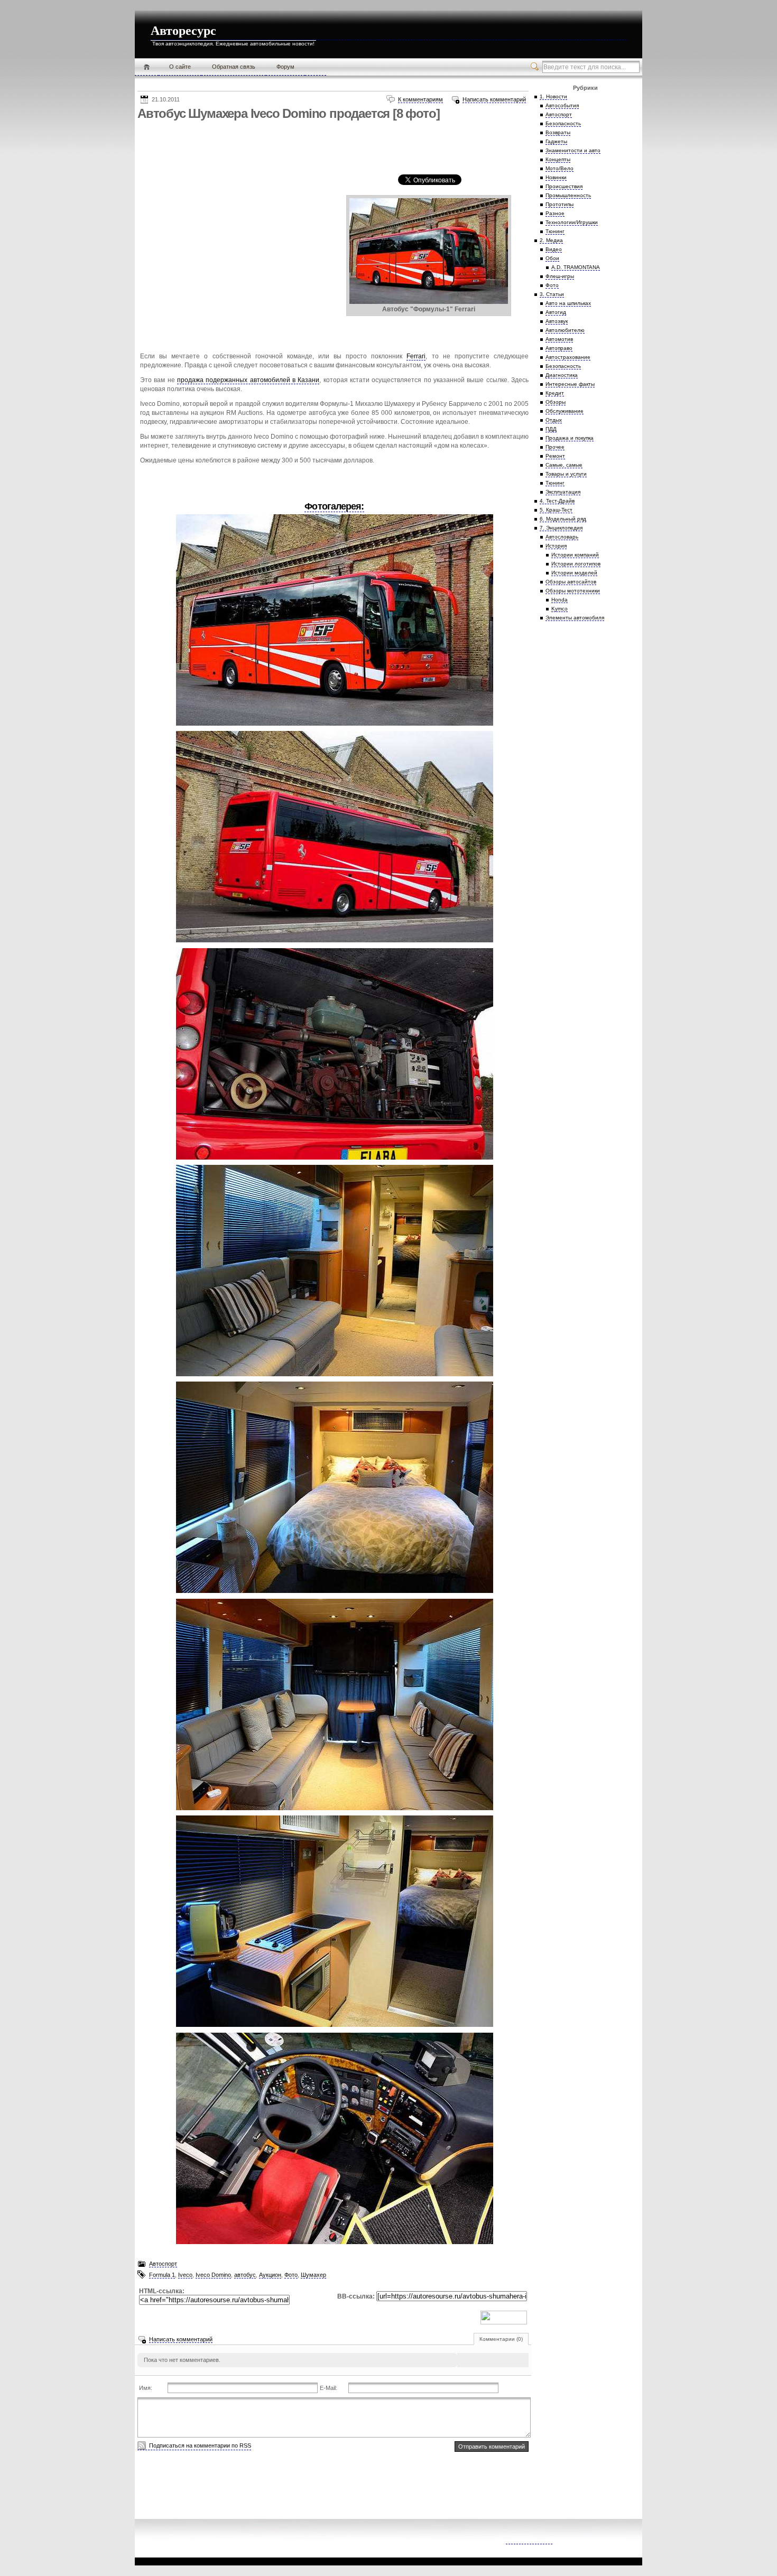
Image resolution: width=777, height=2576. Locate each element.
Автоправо (559, 348)
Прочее (555, 447)
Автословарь (562, 537)
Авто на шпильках (568, 303)
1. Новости (553, 96)
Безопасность (563, 123)
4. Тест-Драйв (557, 501)
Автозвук (557, 321)
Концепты (558, 159)
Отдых (554, 420)
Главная (147, 67)
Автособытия (562, 105)
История (556, 546)
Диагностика (562, 375)
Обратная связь (234, 67)
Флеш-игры (560, 276)
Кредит (555, 393)
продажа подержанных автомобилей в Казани (248, 380)
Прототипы (559, 204)
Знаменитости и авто (573, 150)
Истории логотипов (576, 564)
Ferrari (416, 356)
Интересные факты (570, 384)
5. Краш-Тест (556, 510)
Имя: (146, 2388)
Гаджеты (556, 141)
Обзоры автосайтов (571, 582)
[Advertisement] (330, 147)
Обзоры (556, 402)
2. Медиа (551, 240)
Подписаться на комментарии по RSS (200, 2445)
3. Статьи (552, 294)
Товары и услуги (566, 474)
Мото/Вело (559, 168)
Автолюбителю (565, 330)
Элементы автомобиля (575, 618)
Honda (559, 600)
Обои (552, 258)
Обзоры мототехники (573, 591)
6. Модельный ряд (563, 519)
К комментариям (420, 99)
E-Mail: (329, 2388)
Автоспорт (163, 2264)
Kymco (559, 609)
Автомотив (559, 339)
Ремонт (555, 456)
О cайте (180, 67)
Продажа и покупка (570, 438)
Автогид (556, 312)
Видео (554, 249)
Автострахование (568, 357)
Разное (555, 213)
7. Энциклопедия (561, 528)
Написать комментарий (494, 99)
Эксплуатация (563, 492)
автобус (245, 2275)
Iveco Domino (213, 2275)
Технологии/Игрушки (572, 222)
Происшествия (564, 186)
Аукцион (270, 2275)
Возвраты (558, 132)
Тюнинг (555, 231)
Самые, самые (564, 465)
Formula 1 (162, 2275)
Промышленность (568, 195)
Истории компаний (575, 555)
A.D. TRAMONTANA (576, 267)
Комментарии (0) (501, 2339)
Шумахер (313, 2275)
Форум (285, 67)
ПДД (551, 429)
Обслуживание (565, 411)
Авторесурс (183, 31)
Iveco (185, 2275)
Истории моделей (574, 573)
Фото (291, 2275)
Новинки (556, 177)
